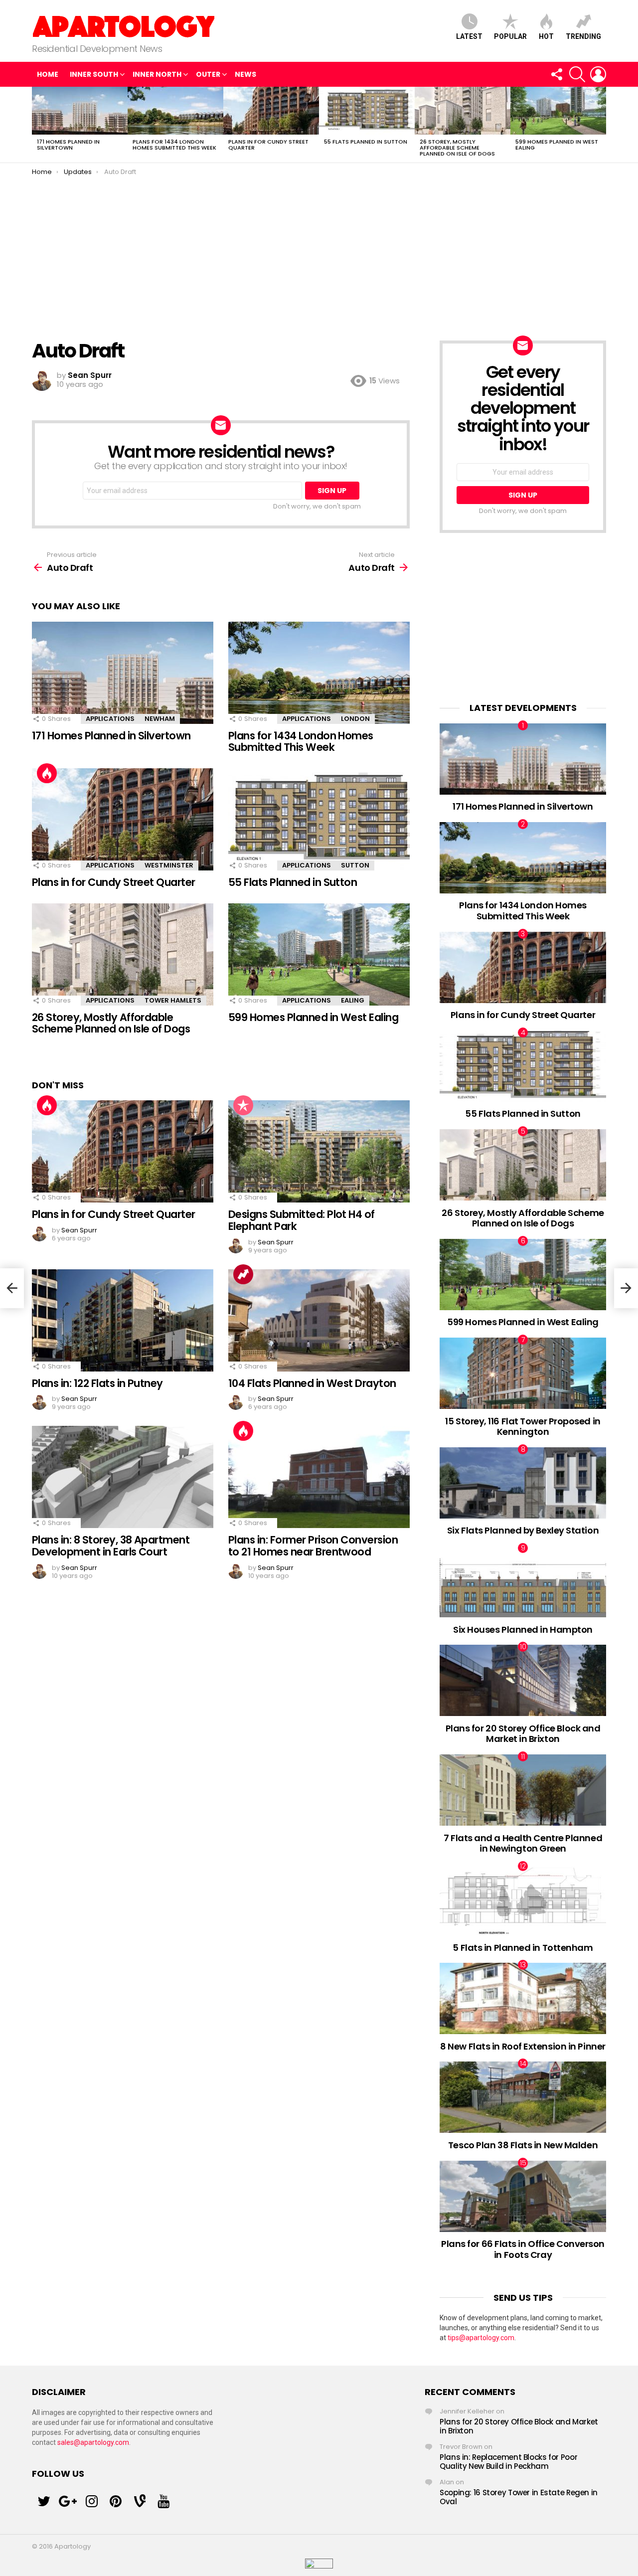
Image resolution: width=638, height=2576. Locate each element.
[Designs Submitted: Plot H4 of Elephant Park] (319, 1151)
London (355, 719)
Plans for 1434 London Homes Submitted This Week (174, 145)
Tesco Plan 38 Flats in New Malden (523, 2145)
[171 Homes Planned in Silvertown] (80, 111)
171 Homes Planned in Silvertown (68, 145)
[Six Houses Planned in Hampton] (523, 1582)
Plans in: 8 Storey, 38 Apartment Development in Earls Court (111, 1546)
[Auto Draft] (12, 1288)
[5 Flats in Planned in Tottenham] (523, 1900)
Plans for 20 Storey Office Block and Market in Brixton (523, 1734)
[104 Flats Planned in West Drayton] (319, 1320)
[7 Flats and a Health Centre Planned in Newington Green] (523, 1790)
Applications (110, 719)
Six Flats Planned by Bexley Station (523, 1530)
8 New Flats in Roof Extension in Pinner (523, 2046)
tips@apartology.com (481, 2338)
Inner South (94, 74)
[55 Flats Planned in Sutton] (367, 111)
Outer (208, 74)
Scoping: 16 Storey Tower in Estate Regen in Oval (519, 2497)
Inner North (157, 74)
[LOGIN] (598, 74)
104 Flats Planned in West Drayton (312, 1383)
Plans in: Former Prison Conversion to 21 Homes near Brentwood (313, 1546)
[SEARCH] (577, 74)
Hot (546, 36)
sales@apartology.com (93, 2442)
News (245, 74)
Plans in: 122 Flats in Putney (97, 1383)
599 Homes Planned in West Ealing (557, 145)
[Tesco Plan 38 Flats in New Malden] (523, 2097)
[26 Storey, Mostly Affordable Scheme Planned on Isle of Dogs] (463, 111)
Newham (160, 719)
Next (601, 125)
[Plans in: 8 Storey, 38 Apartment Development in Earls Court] (123, 1477)
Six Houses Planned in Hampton (523, 1630)
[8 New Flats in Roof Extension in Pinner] (523, 1998)
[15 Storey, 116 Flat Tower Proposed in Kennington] (523, 1373)
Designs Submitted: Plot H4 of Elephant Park (302, 1220)
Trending (583, 36)
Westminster (169, 865)
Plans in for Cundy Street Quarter (268, 145)
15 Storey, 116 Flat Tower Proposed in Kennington (523, 1427)
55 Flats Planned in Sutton (366, 142)
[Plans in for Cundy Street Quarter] (271, 111)
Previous (37, 125)
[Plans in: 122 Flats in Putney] (123, 1320)
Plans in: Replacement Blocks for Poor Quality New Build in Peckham (508, 2462)
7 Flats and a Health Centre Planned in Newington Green (523, 1843)
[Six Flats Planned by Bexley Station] (523, 1483)
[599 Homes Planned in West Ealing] (558, 111)
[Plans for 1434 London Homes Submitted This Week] (175, 111)
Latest (469, 36)
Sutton (355, 865)
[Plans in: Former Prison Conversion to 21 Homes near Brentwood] (319, 1477)
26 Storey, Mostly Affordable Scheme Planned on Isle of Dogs (457, 148)
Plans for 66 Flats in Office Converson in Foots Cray (523, 2249)
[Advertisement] (319, 251)
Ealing (353, 1000)
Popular (510, 36)
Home (48, 74)
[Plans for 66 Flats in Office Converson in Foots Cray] (523, 2196)
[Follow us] (556, 74)
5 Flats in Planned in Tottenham (523, 1948)
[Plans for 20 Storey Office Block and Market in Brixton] (523, 1680)
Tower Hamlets (173, 1000)
